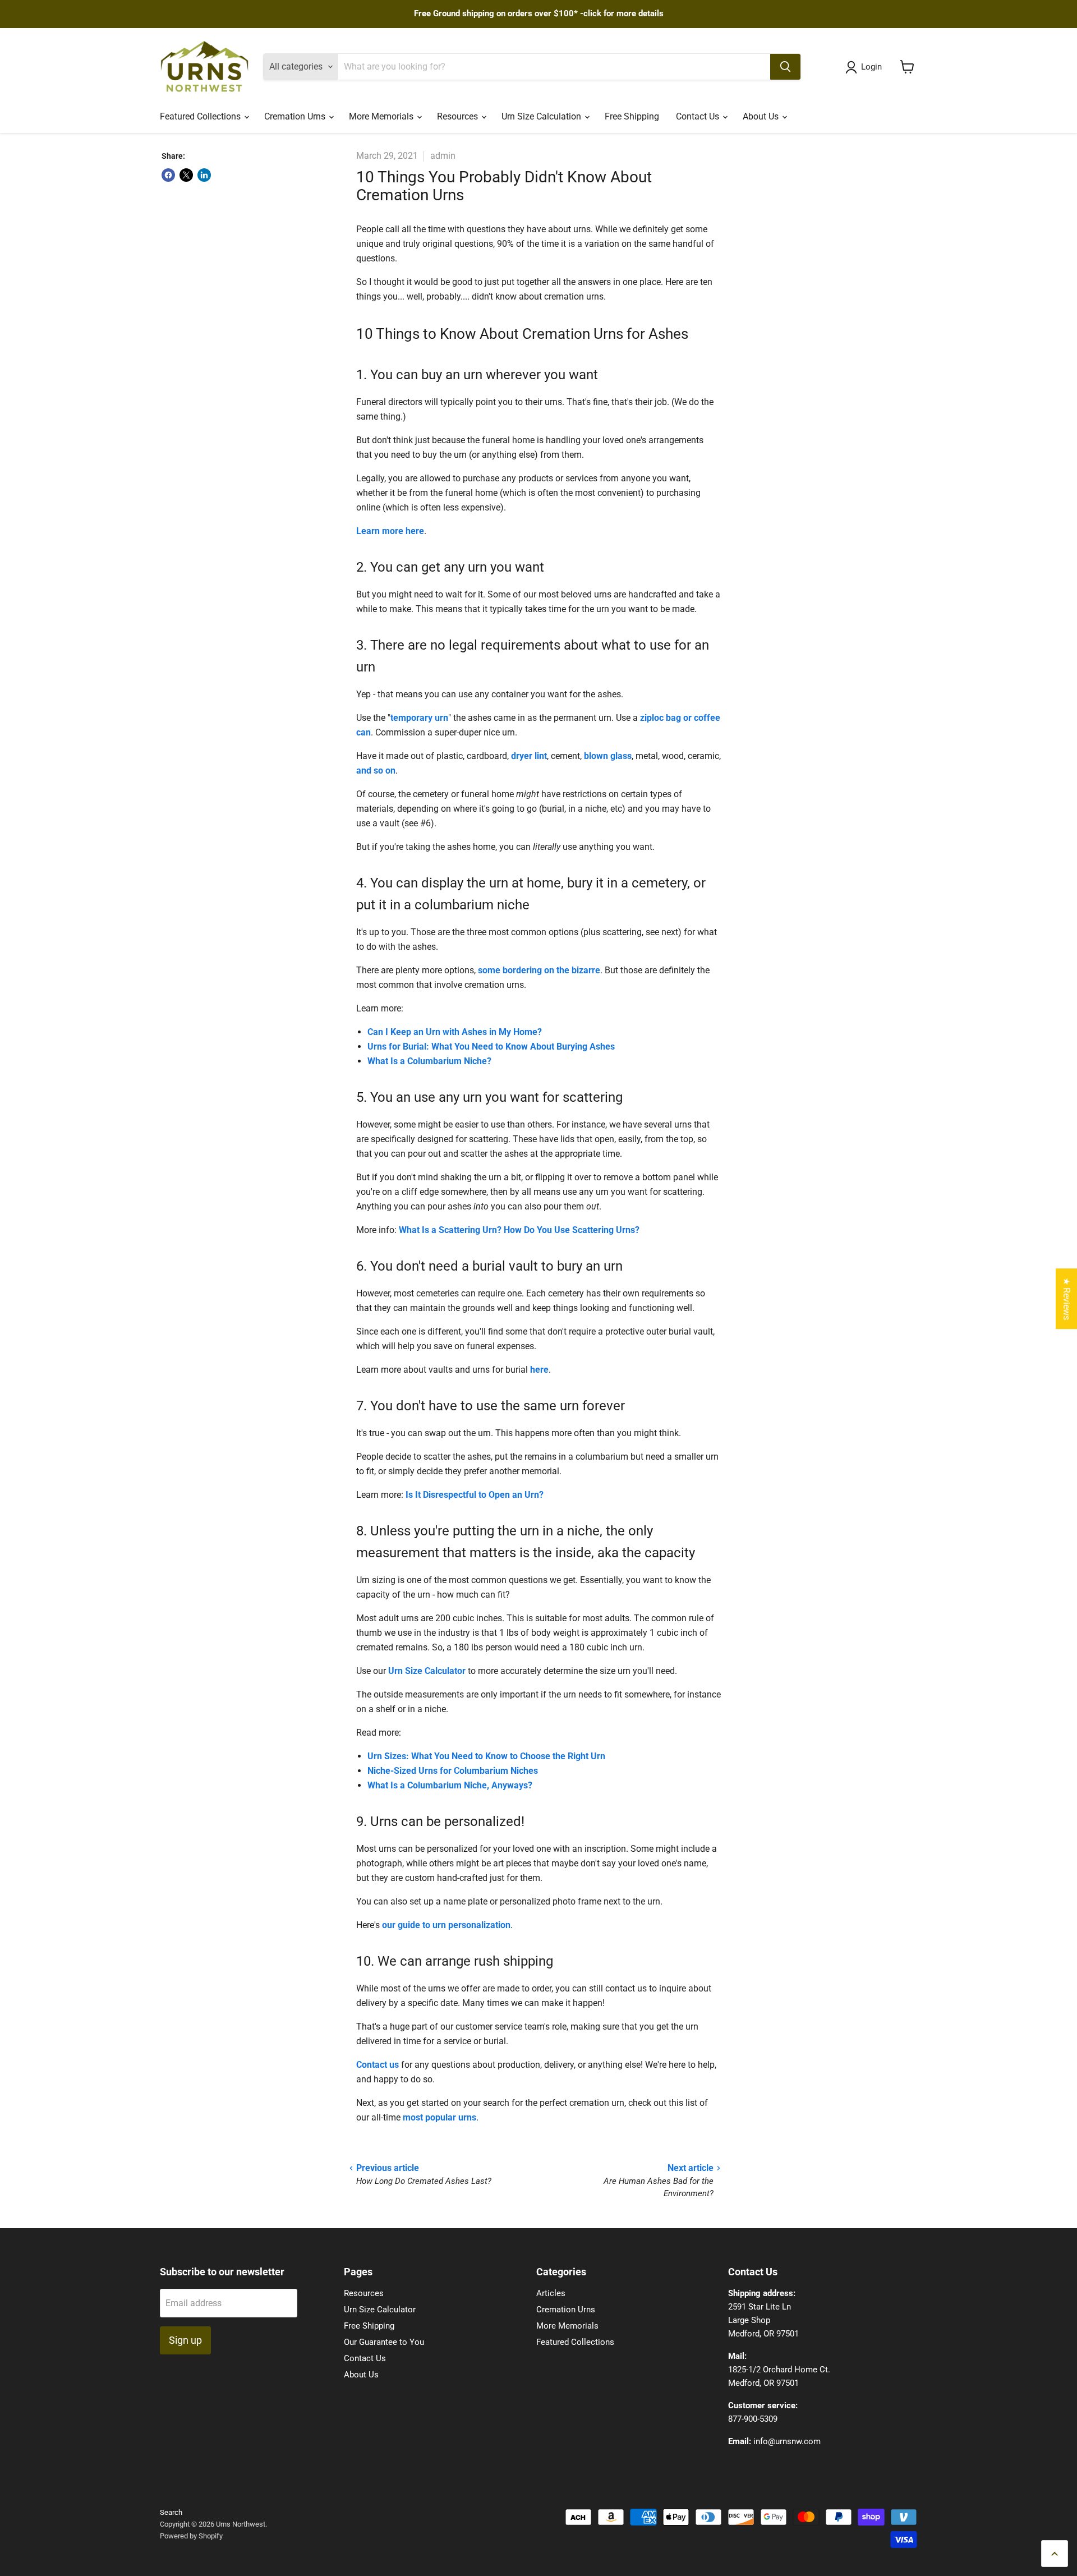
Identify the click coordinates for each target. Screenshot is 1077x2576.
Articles (551, 2293)
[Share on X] (186, 175)
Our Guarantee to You (384, 2342)
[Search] (785, 67)
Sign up (185, 2340)
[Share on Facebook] (168, 175)
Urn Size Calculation (542, 116)
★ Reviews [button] (1067, 1299)
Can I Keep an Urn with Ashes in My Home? (455, 1032)
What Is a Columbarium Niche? (429, 1061)
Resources (459, 116)
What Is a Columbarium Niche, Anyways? (450, 1785)
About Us (762, 116)
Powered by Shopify (191, 2536)
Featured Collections (201, 116)
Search (171, 2512)
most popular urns (439, 2117)
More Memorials (382, 116)
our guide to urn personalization (446, 1925)
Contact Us (699, 116)
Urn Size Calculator (427, 1671)
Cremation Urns (296, 116)
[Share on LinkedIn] (204, 175)
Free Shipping (632, 116)
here (539, 1370)
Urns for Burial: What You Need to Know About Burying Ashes (491, 1046)
